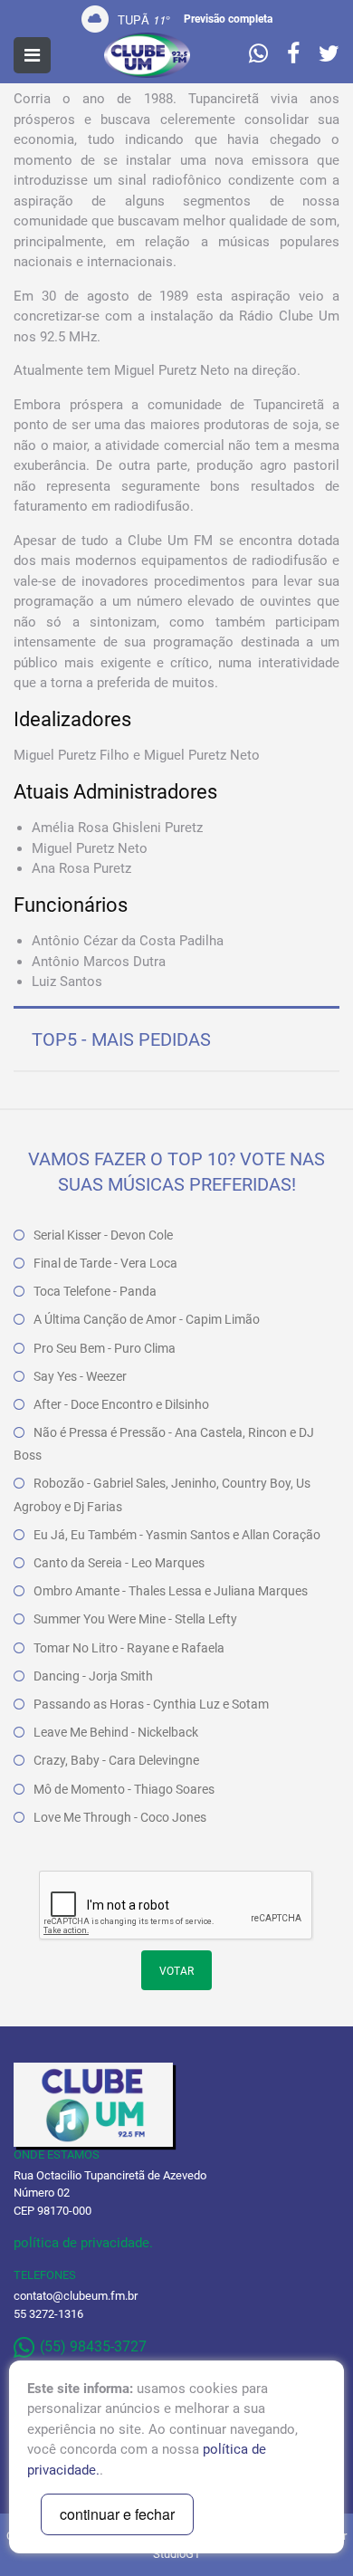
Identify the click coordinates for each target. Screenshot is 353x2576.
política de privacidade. (83, 2243)
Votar (176, 1971)
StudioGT (177, 2554)
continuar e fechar (117, 2514)
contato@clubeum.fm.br (76, 2296)
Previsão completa (228, 19)
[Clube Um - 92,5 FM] (147, 55)
